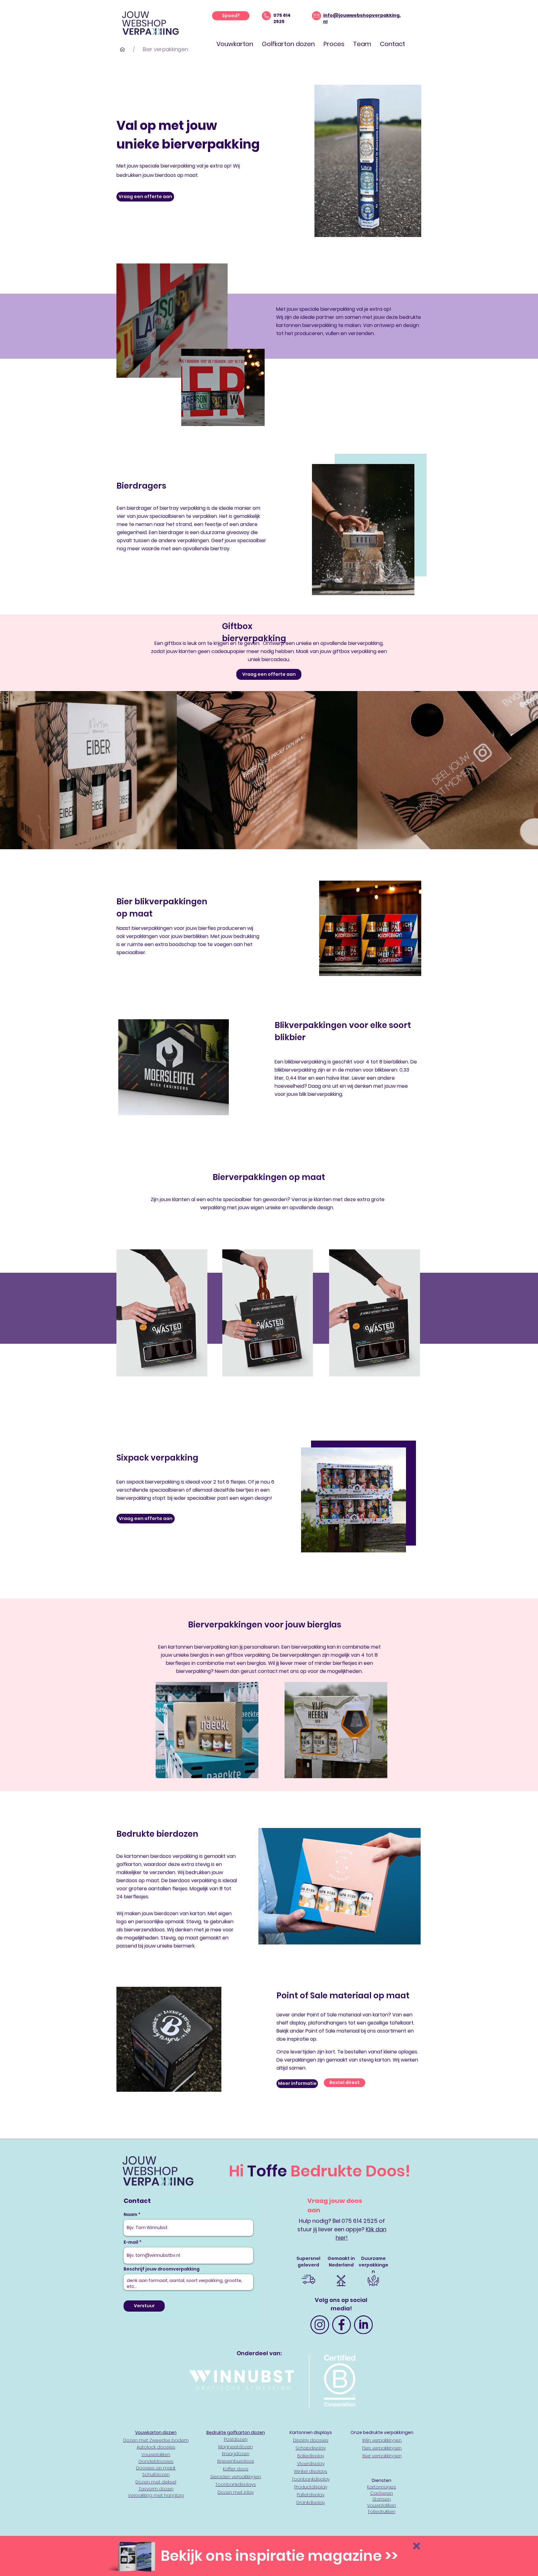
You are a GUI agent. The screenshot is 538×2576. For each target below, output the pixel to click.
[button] (417, 2546)
